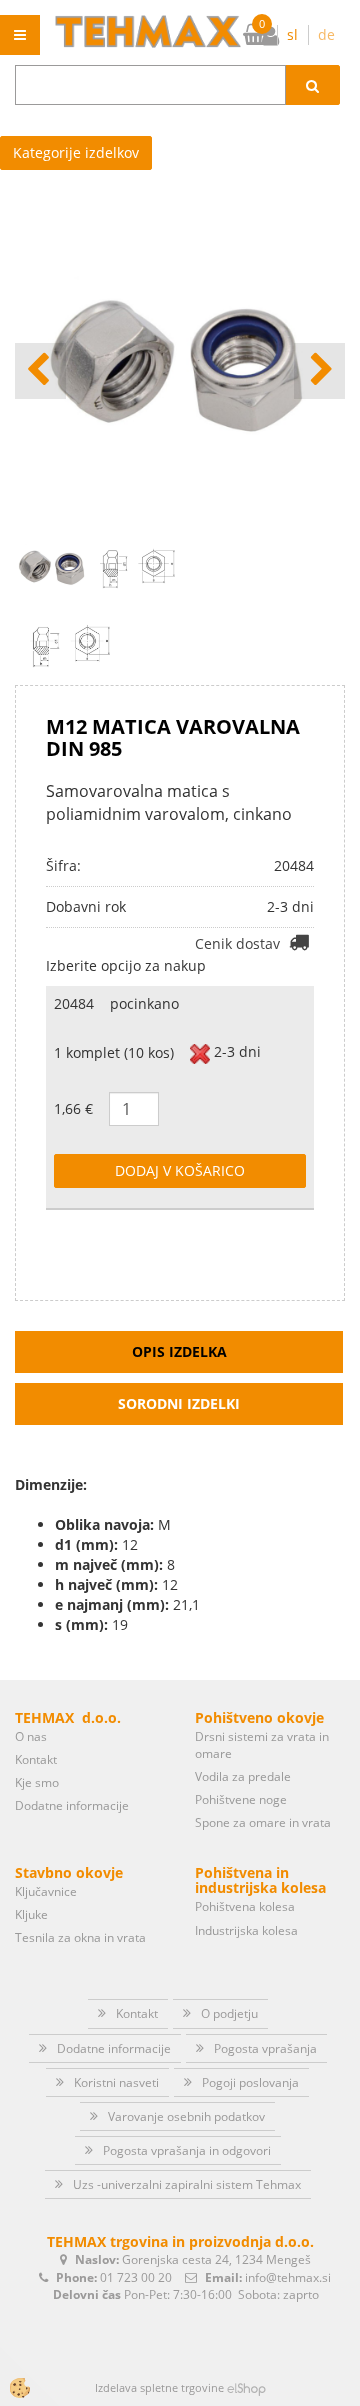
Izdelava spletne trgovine (159, 2387)
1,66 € (73, 1108)
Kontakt (36, 1759)
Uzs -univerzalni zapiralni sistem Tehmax (187, 2184)
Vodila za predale (243, 1776)
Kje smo (37, 1782)
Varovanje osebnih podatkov (186, 2116)
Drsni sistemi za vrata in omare (262, 1745)
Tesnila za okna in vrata (80, 1937)
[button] (319, 371)
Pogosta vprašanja (265, 2048)
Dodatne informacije (72, 1805)
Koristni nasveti (116, 2082)
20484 (74, 1003)
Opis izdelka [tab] (179, 1351)
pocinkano (144, 1003)
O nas (31, 1736)
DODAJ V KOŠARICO (180, 1170)
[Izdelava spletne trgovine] (246, 2387)
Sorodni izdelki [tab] (179, 1403)
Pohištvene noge (241, 1799)
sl (292, 34)
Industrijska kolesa (246, 1930)
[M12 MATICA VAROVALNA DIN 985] (70, 643)
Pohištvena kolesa (245, 1906)
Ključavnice (46, 1891)
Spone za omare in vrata (263, 1822)
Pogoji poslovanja (250, 2082)
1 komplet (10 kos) (114, 1052)
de (326, 34)
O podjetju (229, 2013)
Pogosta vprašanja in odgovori (187, 2150)
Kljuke (31, 1914)
